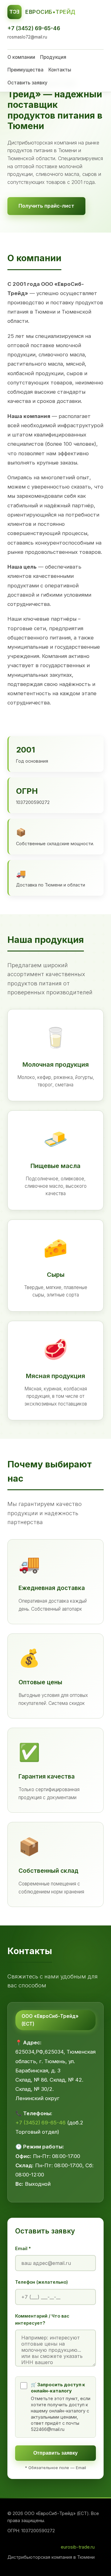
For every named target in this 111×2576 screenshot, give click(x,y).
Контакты (60, 70)
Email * (23, 2248)
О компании (21, 57)
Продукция (53, 57)
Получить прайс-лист (46, 206)
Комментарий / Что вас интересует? (42, 2319)
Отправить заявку (55, 2453)
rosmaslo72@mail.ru (27, 37)
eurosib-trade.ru (78, 2547)
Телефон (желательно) (41, 2282)
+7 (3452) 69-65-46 (34, 28)
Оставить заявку (27, 83)
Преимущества (25, 70)
